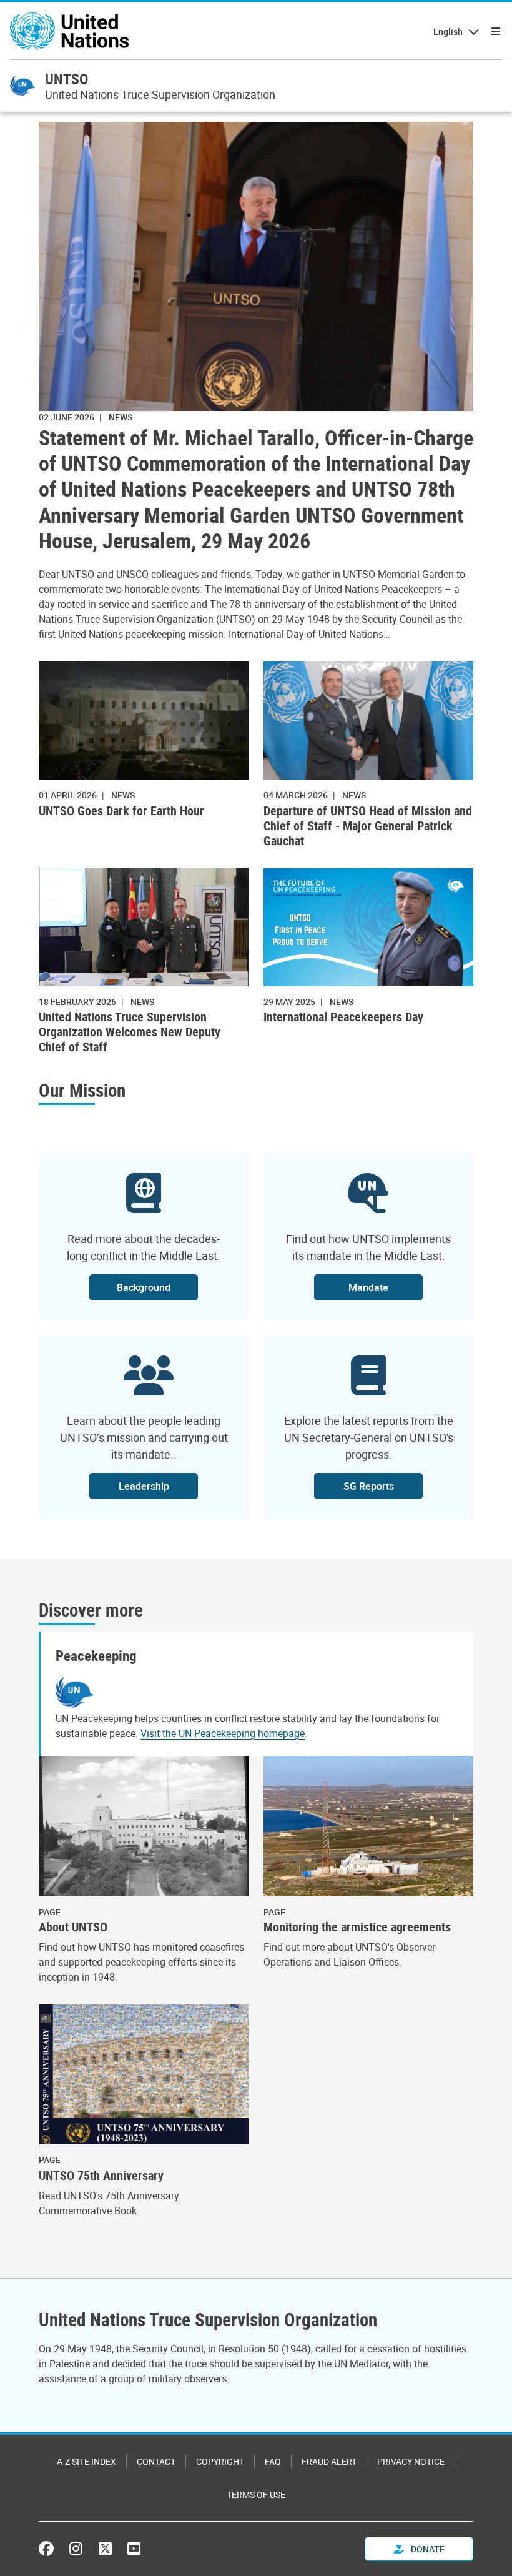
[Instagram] (76, 2549)
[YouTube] (134, 2549)
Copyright (220, 2461)
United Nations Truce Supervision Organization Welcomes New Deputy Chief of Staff (130, 1032)
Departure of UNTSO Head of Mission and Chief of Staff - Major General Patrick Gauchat (368, 826)
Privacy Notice (411, 2461)
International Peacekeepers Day (343, 1017)
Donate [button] (427, 2549)
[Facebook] (49, 2549)
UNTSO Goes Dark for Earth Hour (121, 811)
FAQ (273, 2461)
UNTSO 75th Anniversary (101, 2176)
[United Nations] (69, 31)
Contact (156, 2461)
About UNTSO (73, 1927)
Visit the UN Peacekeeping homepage (223, 1733)
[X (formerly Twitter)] (105, 2549)
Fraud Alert (329, 2461)
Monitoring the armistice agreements (357, 1927)
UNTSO (66, 79)
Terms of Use (256, 2494)
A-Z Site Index (86, 2461)
